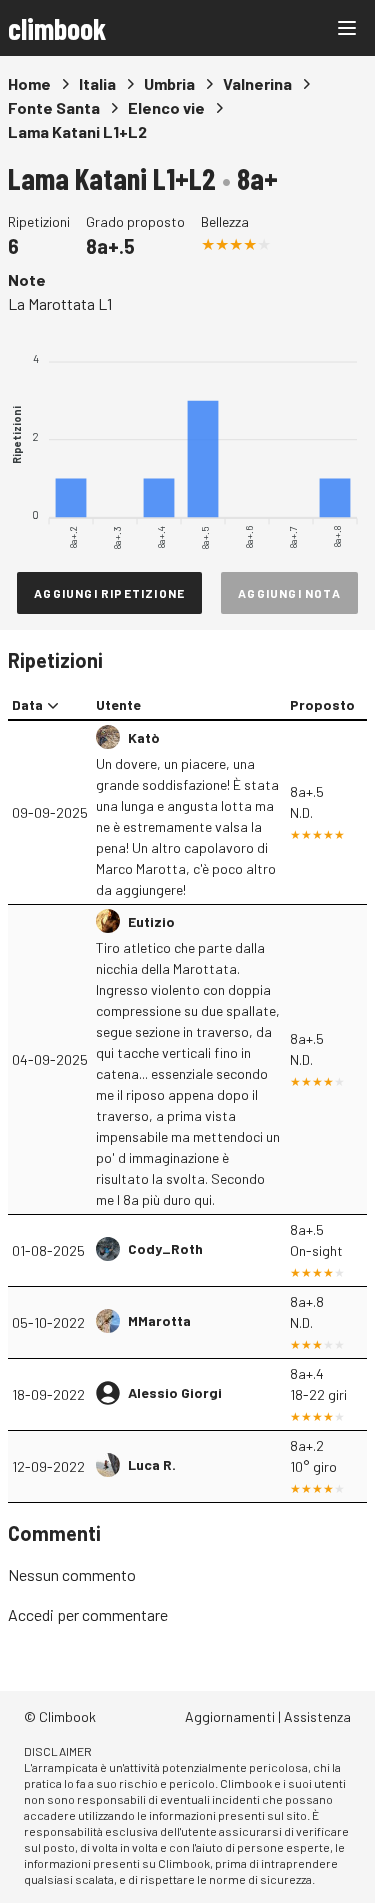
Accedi (31, 1614)
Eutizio (151, 921)
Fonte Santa (54, 107)
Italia (97, 83)
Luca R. (152, 1464)
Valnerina (257, 83)
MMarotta (159, 1320)
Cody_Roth (165, 1248)
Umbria (169, 83)
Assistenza (317, 1716)
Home (29, 83)
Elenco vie (166, 107)
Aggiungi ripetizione (109, 593)
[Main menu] (347, 28)
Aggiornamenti (230, 1716)
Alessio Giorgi (175, 1392)
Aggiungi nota (289, 593)
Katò (143, 737)
